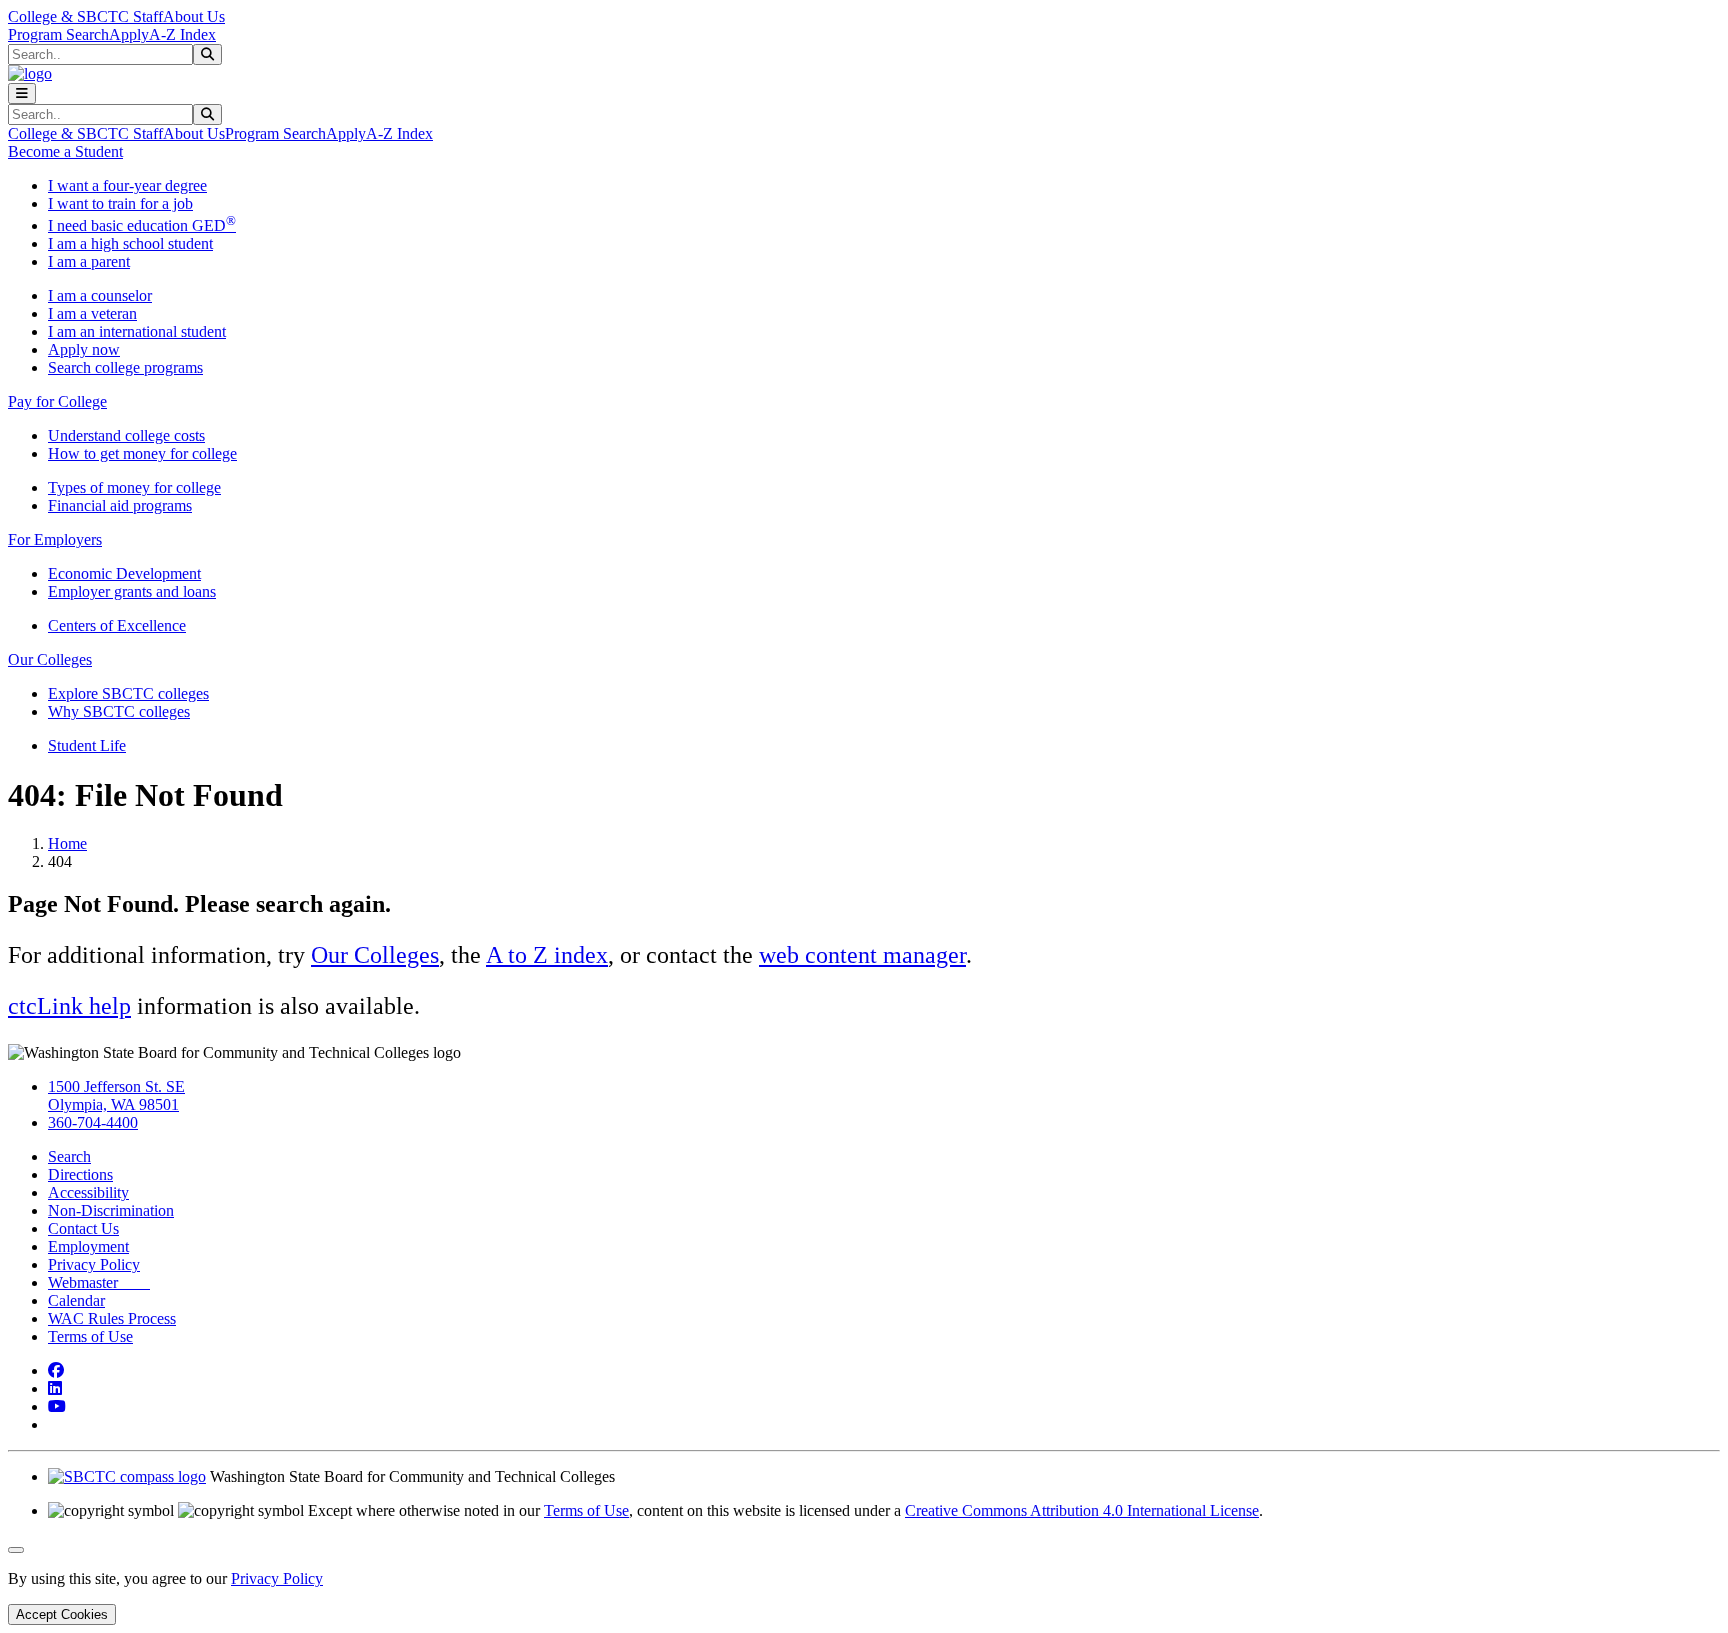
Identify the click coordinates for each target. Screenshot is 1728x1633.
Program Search (58, 34)
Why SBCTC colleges (119, 711)
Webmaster (99, 1282)
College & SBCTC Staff (85, 16)
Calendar (76, 1300)
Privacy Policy (94, 1264)
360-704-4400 (93, 1122)
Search (69, 1156)
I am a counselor (100, 295)
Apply (129, 34)
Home (67, 843)
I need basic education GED (142, 225)
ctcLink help (69, 1006)
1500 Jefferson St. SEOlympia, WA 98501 (116, 1095)
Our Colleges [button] (50, 659)
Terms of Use (90, 1336)
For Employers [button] (55, 539)
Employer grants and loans (132, 591)
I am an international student (137, 331)
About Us (194, 16)
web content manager (862, 955)
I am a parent (89, 261)
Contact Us (83, 1228)
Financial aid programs (120, 505)
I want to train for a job (120, 203)
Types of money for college (134, 487)
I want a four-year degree (127, 185)
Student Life (87, 745)
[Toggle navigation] (22, 93)
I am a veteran (92, 313)
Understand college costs (126, 435)
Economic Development (124, 573)
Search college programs (125, 367)
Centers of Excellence (117, 625)
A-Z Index (182, 34)
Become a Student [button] (65, 151)
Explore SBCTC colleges (128, 693)
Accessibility (88, 1192)
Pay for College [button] (57, 401)
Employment (88, 1246)
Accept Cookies (62, 1614)
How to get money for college (142, 453)
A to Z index (547, 955)
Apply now (84, 349)
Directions (80, 1174)
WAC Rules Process (112, 1318)
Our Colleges (375, 955)
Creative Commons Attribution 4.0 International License (1082, 1510)
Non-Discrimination (111, 1210)
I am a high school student (130, 243)
